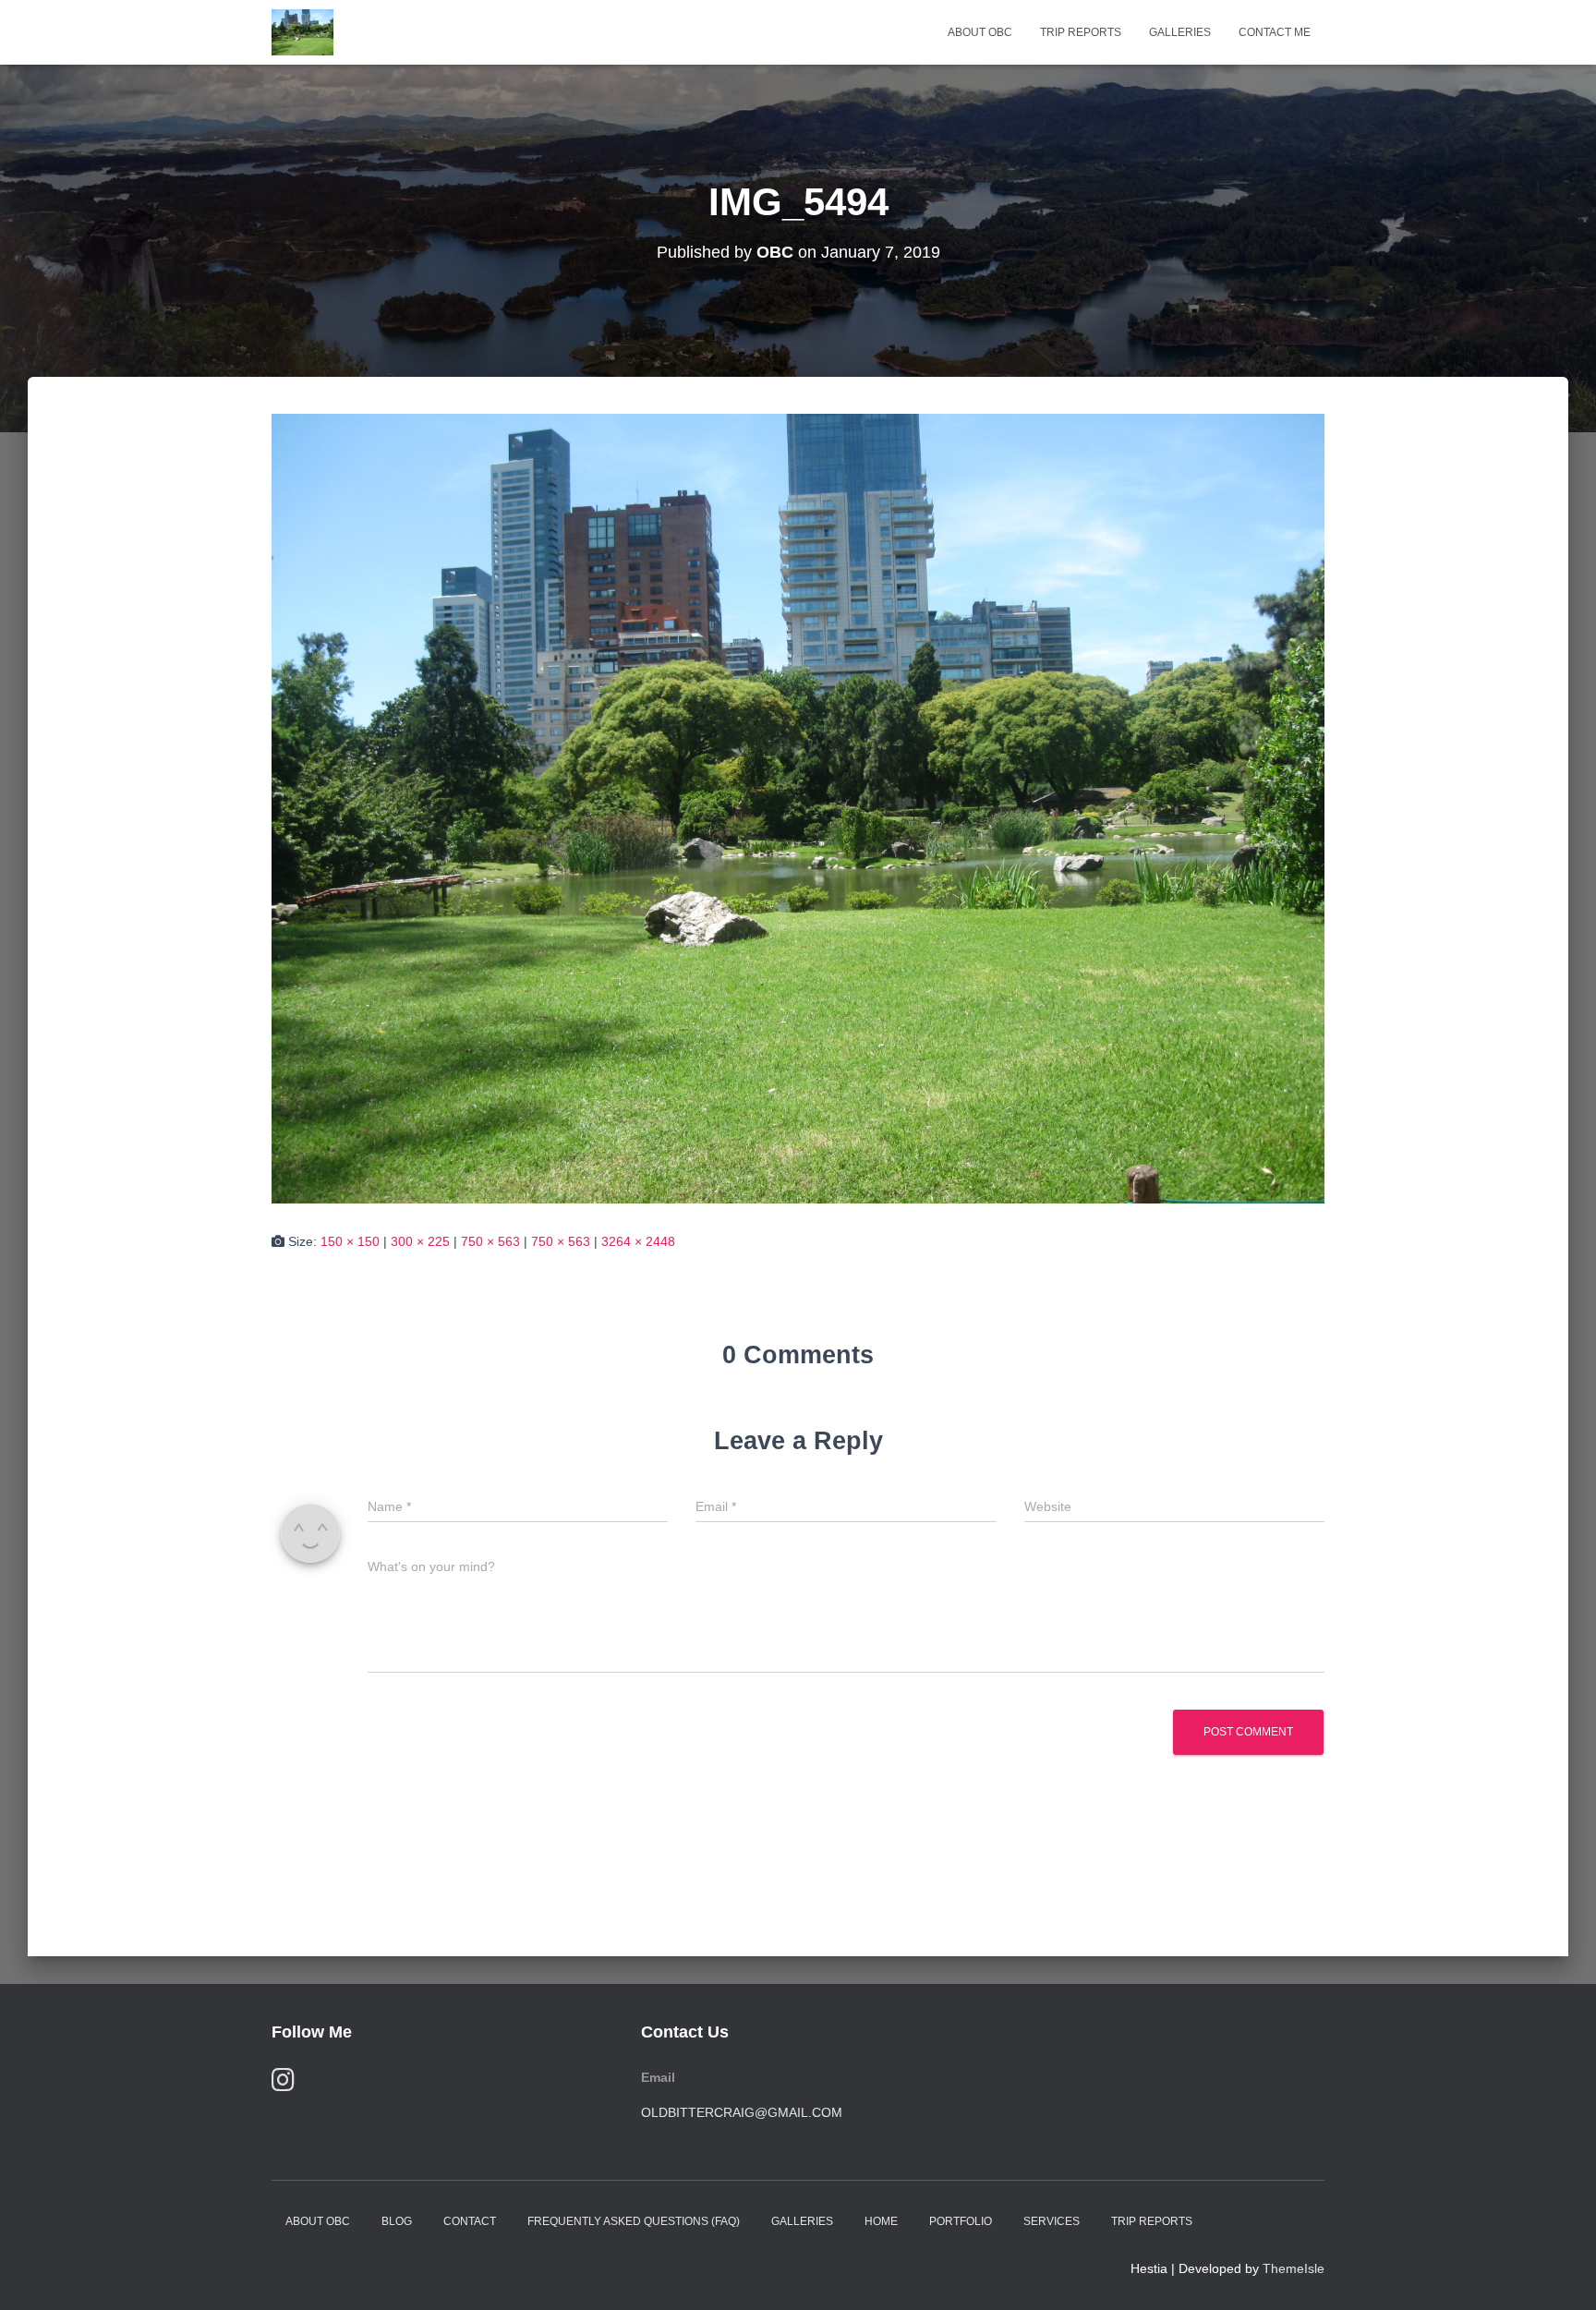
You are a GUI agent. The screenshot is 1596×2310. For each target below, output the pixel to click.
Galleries (1180, 32)
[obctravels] (302, 32)
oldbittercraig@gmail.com (742, 2112)
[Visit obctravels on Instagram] (283, 2084)
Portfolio (961, 2221)
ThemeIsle (1294, 2268)
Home (881, 2221)
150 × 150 (350, 1241)
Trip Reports (1081, 32)
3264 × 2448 (638, 1241)
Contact (470, 2221)
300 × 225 (420, 1241)
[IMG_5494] (798, 807)
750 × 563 (490, 1241)
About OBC (980, 32)
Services (1052, 2221)
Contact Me (1275, 32)
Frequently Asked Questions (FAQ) (634, 2221)
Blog (397, 2221)
